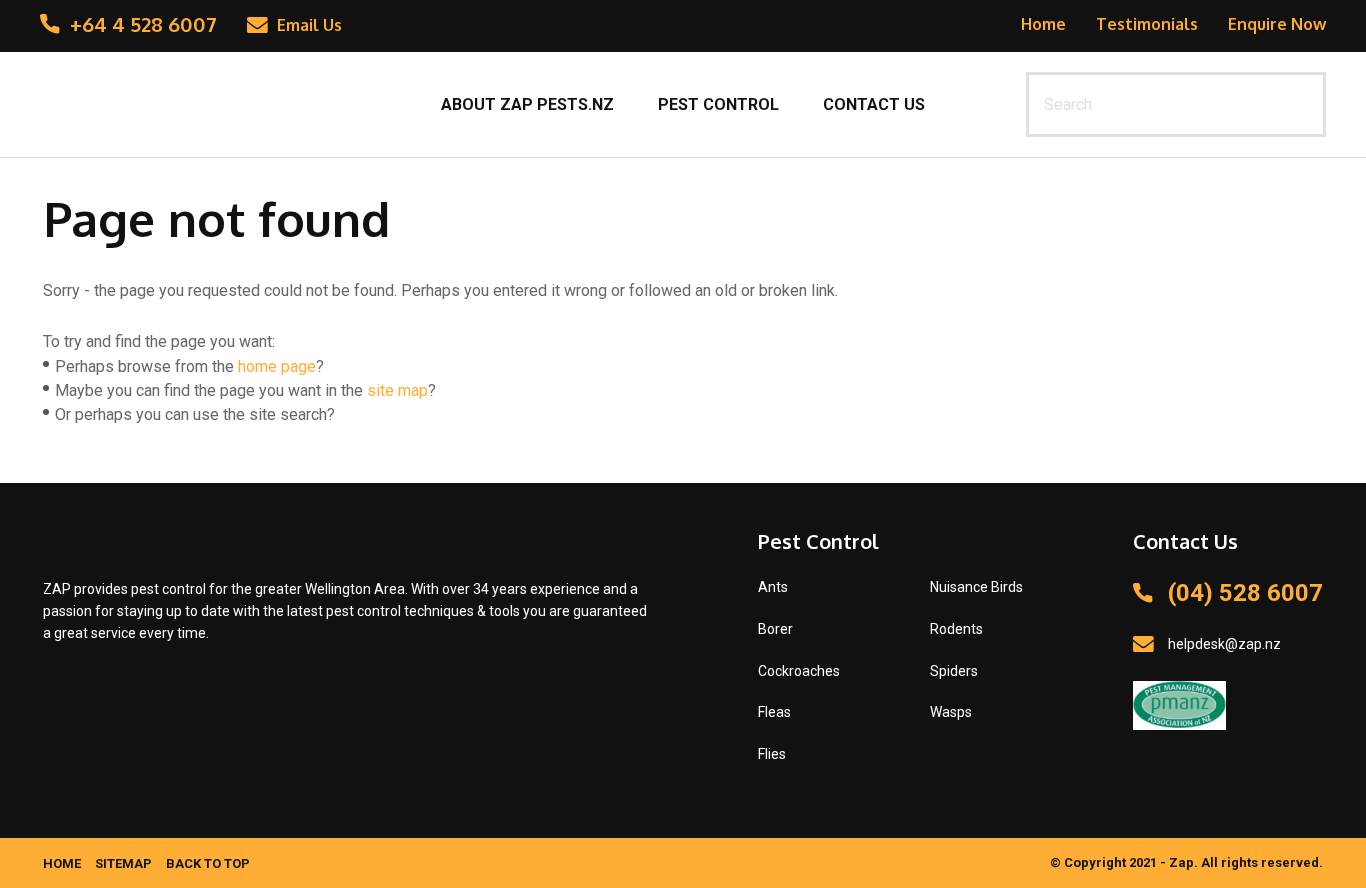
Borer (775, 629)
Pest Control (718, 104)
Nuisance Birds (976, 587)
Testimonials (1147, 24)
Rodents (956, 629)
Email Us (309, 25)
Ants (773, 587)
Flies (772, 754)
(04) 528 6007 (1245, 593)
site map (397, 390)
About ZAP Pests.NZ (527, 104)
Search (1302, 104)
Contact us (874, 104)
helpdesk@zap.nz (1224, 644)
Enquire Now (1277, 24)
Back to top (208, 863)
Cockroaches (799, 671)
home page (277, 366)
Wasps (951, 712)
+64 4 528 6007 (143, 24)
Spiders (954, 671)
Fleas (774, 712)
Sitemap (123, 863)
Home (1043, 24)
